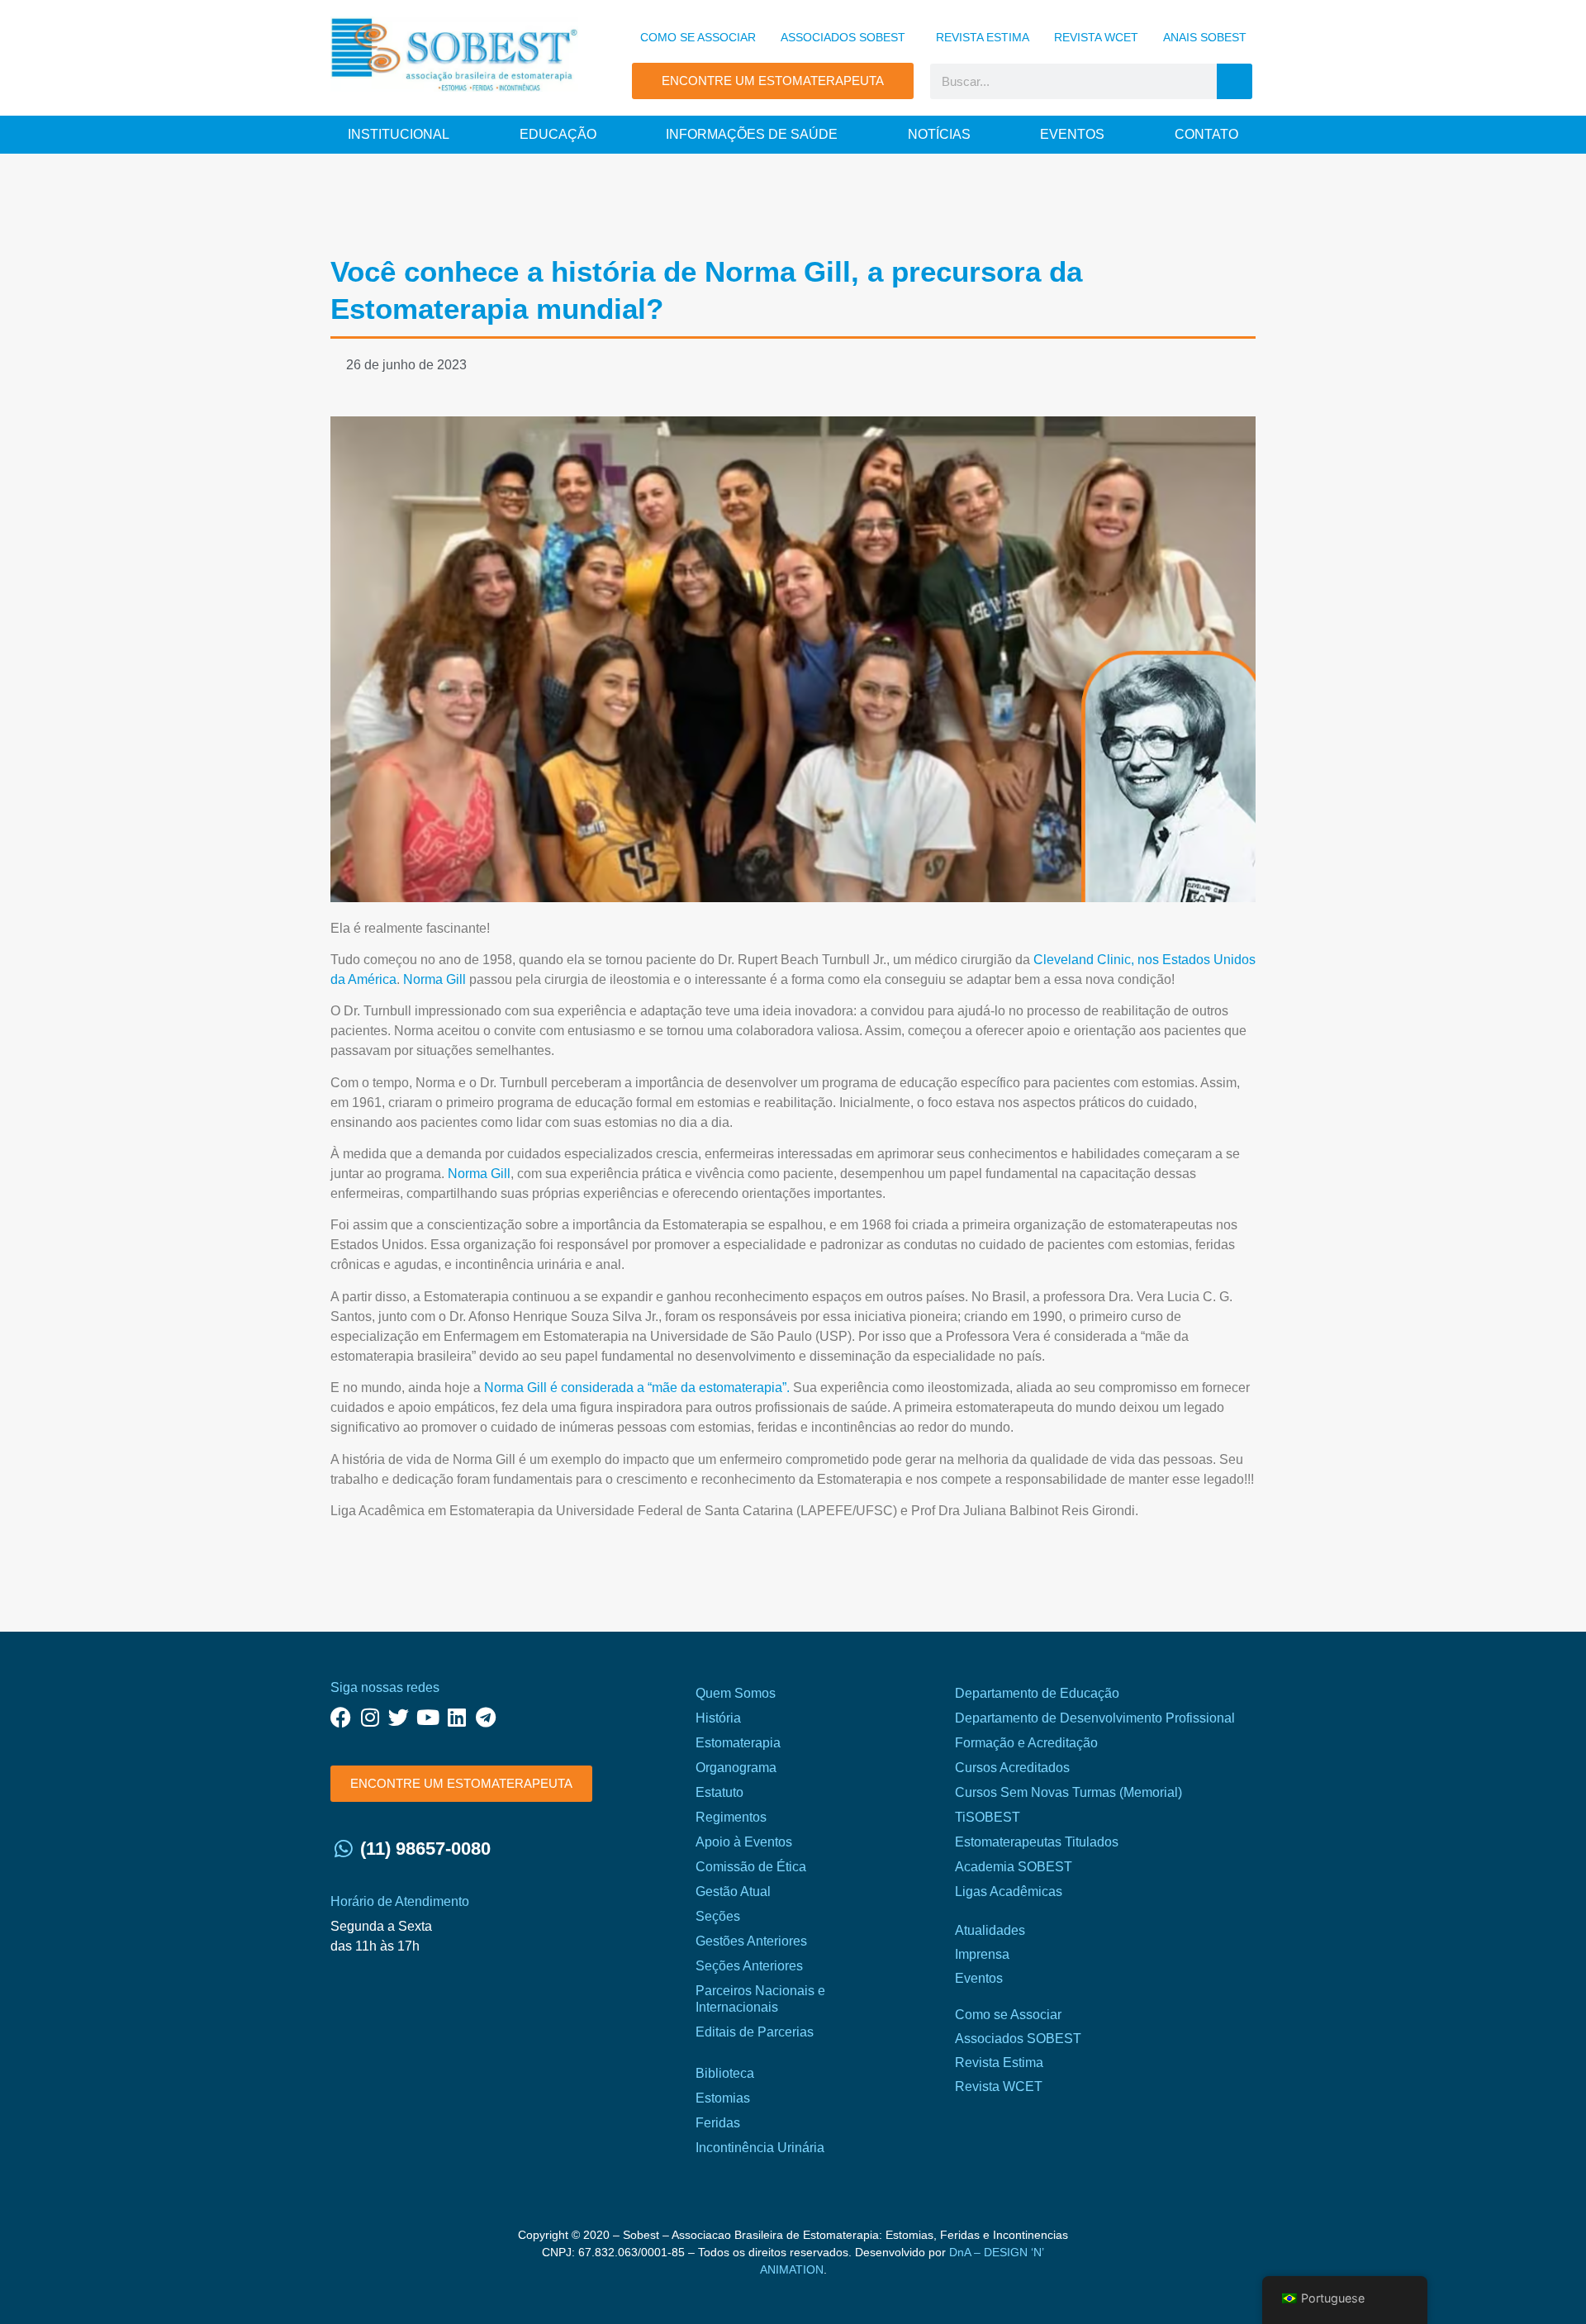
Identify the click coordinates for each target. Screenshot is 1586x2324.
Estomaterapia (738, 1743)
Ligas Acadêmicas (1009, 1892)
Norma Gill (434, 979)
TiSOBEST (988, 1817)
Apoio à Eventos (744, 1842)
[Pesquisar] (1235, 81)
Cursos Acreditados (1012, 1768)
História (718, 1718)
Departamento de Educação (1037, 1693)
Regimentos (731, 1817)
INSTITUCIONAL (399, 134)
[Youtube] (427, 1717)
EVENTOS (1072, 134)
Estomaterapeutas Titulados (1037, 1842)
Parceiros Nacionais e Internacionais (760, 1999)
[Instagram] (370, 1717)
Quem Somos (736, 1693)
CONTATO (1206, 134)
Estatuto (719, 1792)
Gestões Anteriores (751, 1941)
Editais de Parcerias (755, 2032)
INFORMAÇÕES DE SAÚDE (752, 134)
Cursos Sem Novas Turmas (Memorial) (1068, 1792)
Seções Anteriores (749, 1966)
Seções (718, 1916)
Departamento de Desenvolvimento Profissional (1095, 1718)
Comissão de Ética (751, 1867)
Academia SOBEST (1014, 1867)
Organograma (736, 1768)
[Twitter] (399, 1717)
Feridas (718, 2123)
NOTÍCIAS (939, 134)
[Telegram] (485, 1717)
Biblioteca (725, 2073)
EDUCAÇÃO (558, 134)
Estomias (723, 2098)
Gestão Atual (733, 1892)
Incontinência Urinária (760, 2148)
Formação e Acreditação (1026, 1743)
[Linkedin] (456, 1717)
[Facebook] (341, 1717)
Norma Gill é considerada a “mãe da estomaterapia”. (637, 1388)
